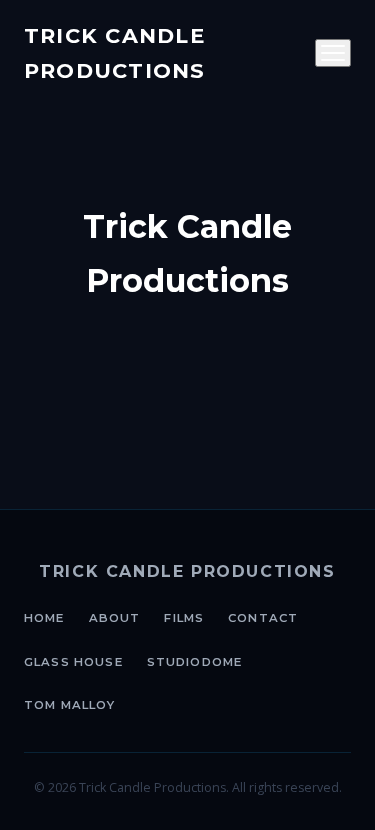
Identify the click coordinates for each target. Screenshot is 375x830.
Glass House (73, 662)
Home (44, 618)
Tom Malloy (70, 705)
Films (184, 618)
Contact (263, 618)
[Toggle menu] (333, 53)
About (115, 618)
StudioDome (195, 662)
